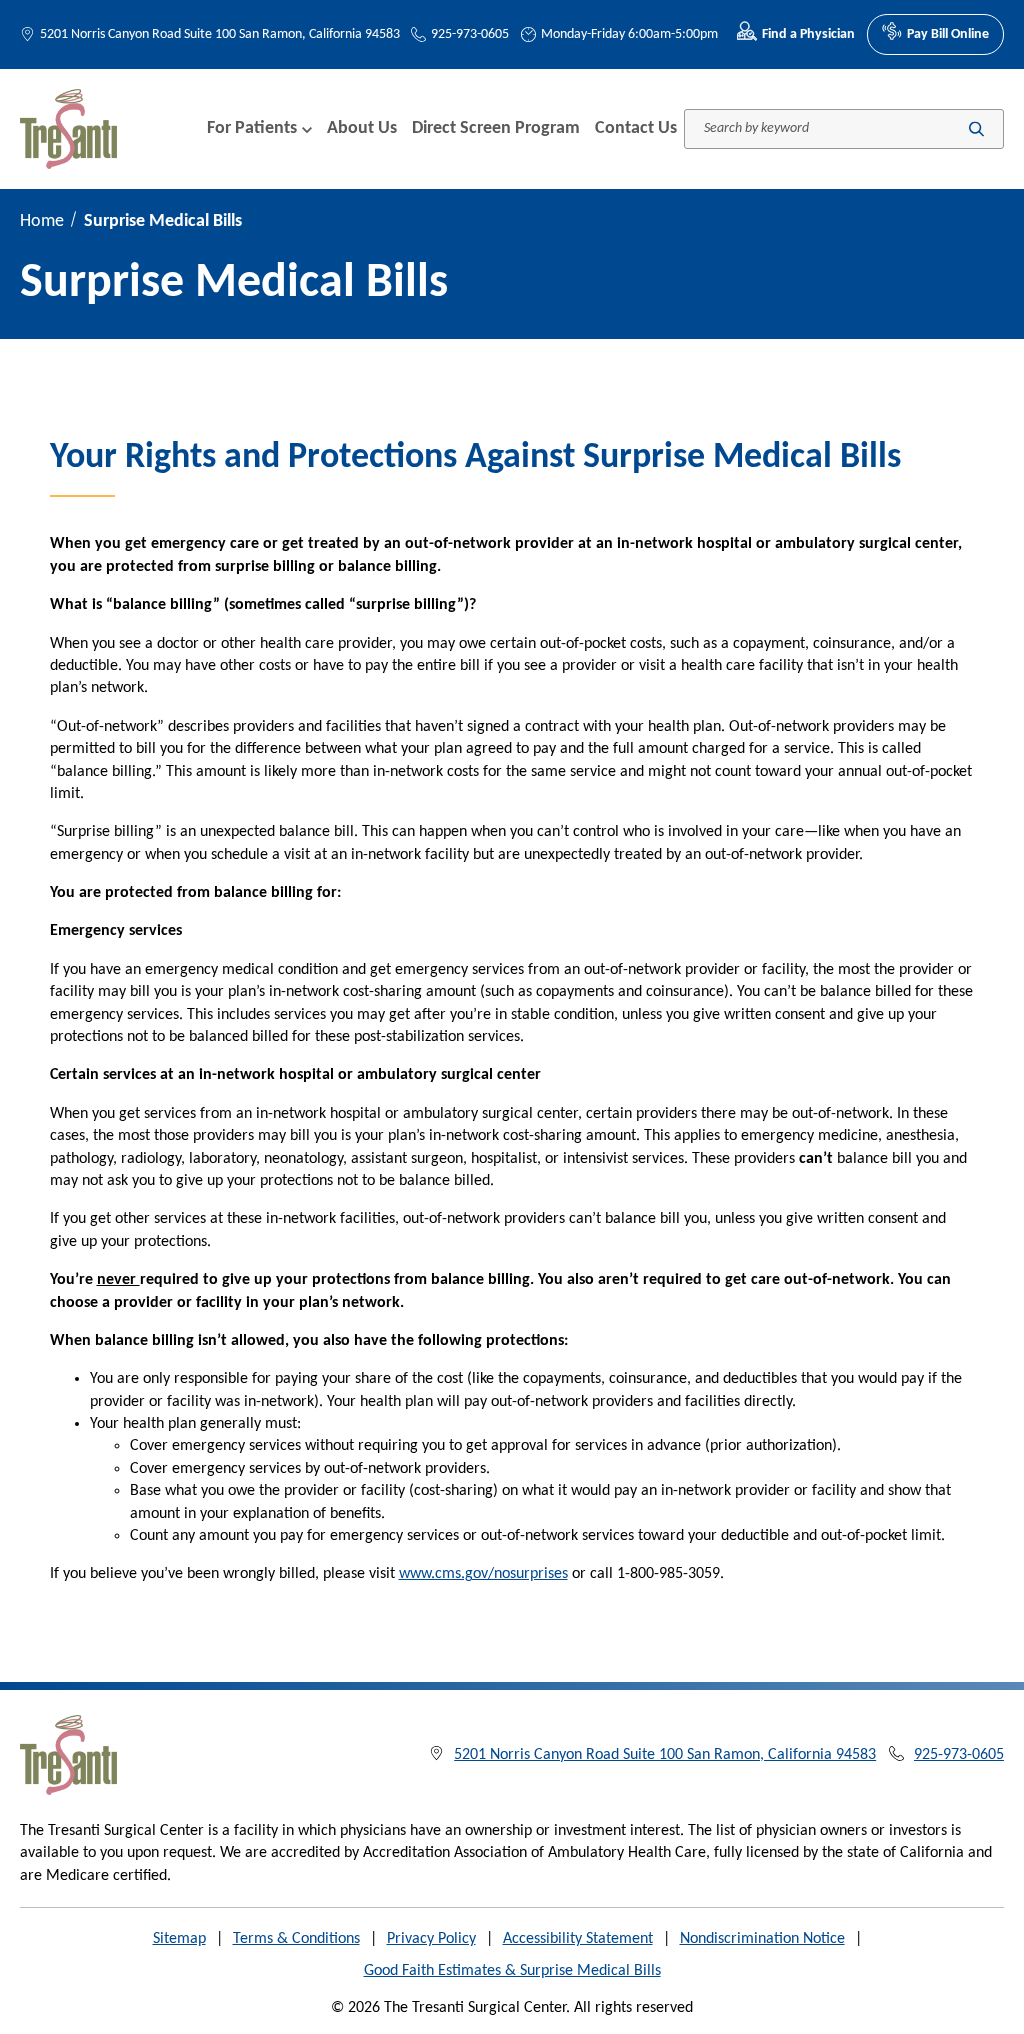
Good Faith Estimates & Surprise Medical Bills (512, 1971)
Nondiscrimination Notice (762, 1939)
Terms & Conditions (296, 1939)
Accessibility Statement (578, 1939)
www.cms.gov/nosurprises (483, 1574)
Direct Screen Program (496, 128)
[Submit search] (976, 128)
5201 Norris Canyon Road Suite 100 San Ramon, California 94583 (220, 34)
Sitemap (179, 1939)
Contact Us (636, 128)
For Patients (252, 128)
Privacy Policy (431, 1939)
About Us (362, 128)
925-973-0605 (470, 34)
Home (42, 221)
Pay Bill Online (948, 34)
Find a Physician (808, 34)
